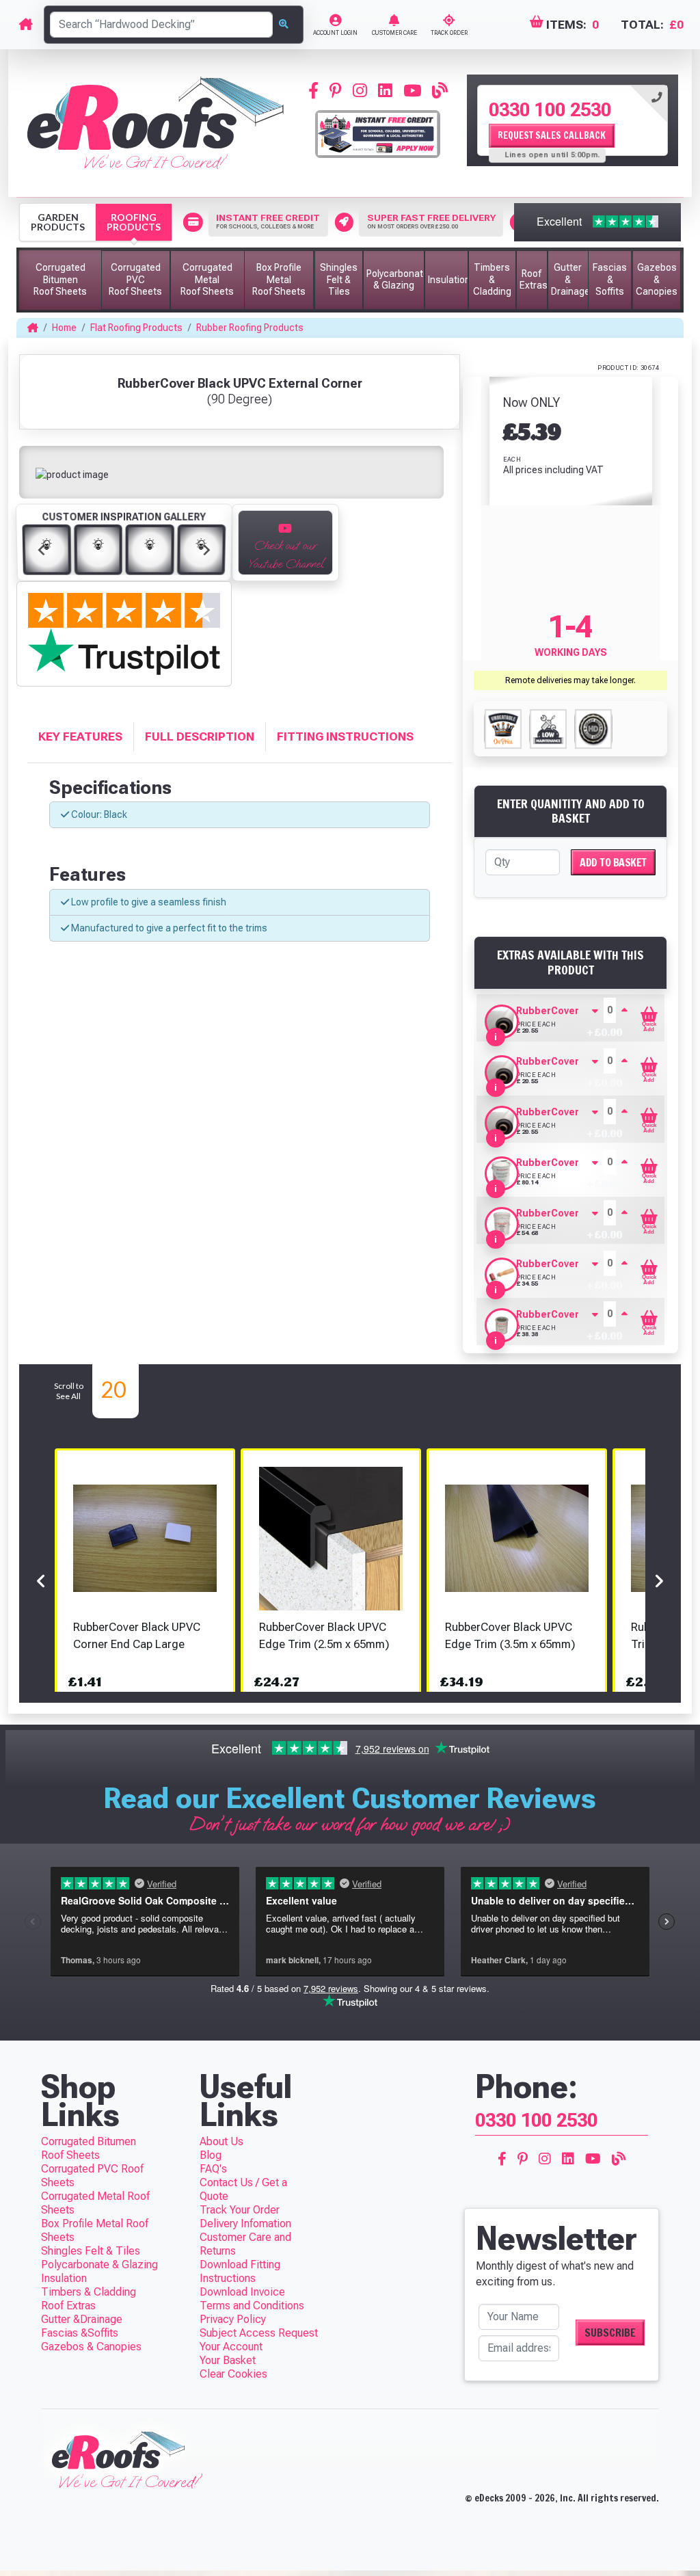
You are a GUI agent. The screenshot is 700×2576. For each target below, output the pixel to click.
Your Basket (228, 2360)
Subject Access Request (259, 2333)
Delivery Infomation (245, 2223)
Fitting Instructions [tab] (345, 736)
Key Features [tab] (80, 736)
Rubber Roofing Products (250, 328)
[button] (60, 280)
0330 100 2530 (550, 110)
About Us (221, 2141)
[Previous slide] (42, 550)
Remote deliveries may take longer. (570, 680)
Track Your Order (240, 2210)
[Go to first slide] (206, 550)
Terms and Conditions (252, 2306)
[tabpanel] (573, 120)
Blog (211, 2155)
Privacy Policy (233, 2319)
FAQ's (213, 2169)
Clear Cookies (233, 2374)
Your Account (231, 2347)
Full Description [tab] (200, 736)
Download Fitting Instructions (240, 2271)
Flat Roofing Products (136, 328)
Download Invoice (242, 2292)
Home (64, 328)
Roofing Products (134, 222)
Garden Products (58, 222)
